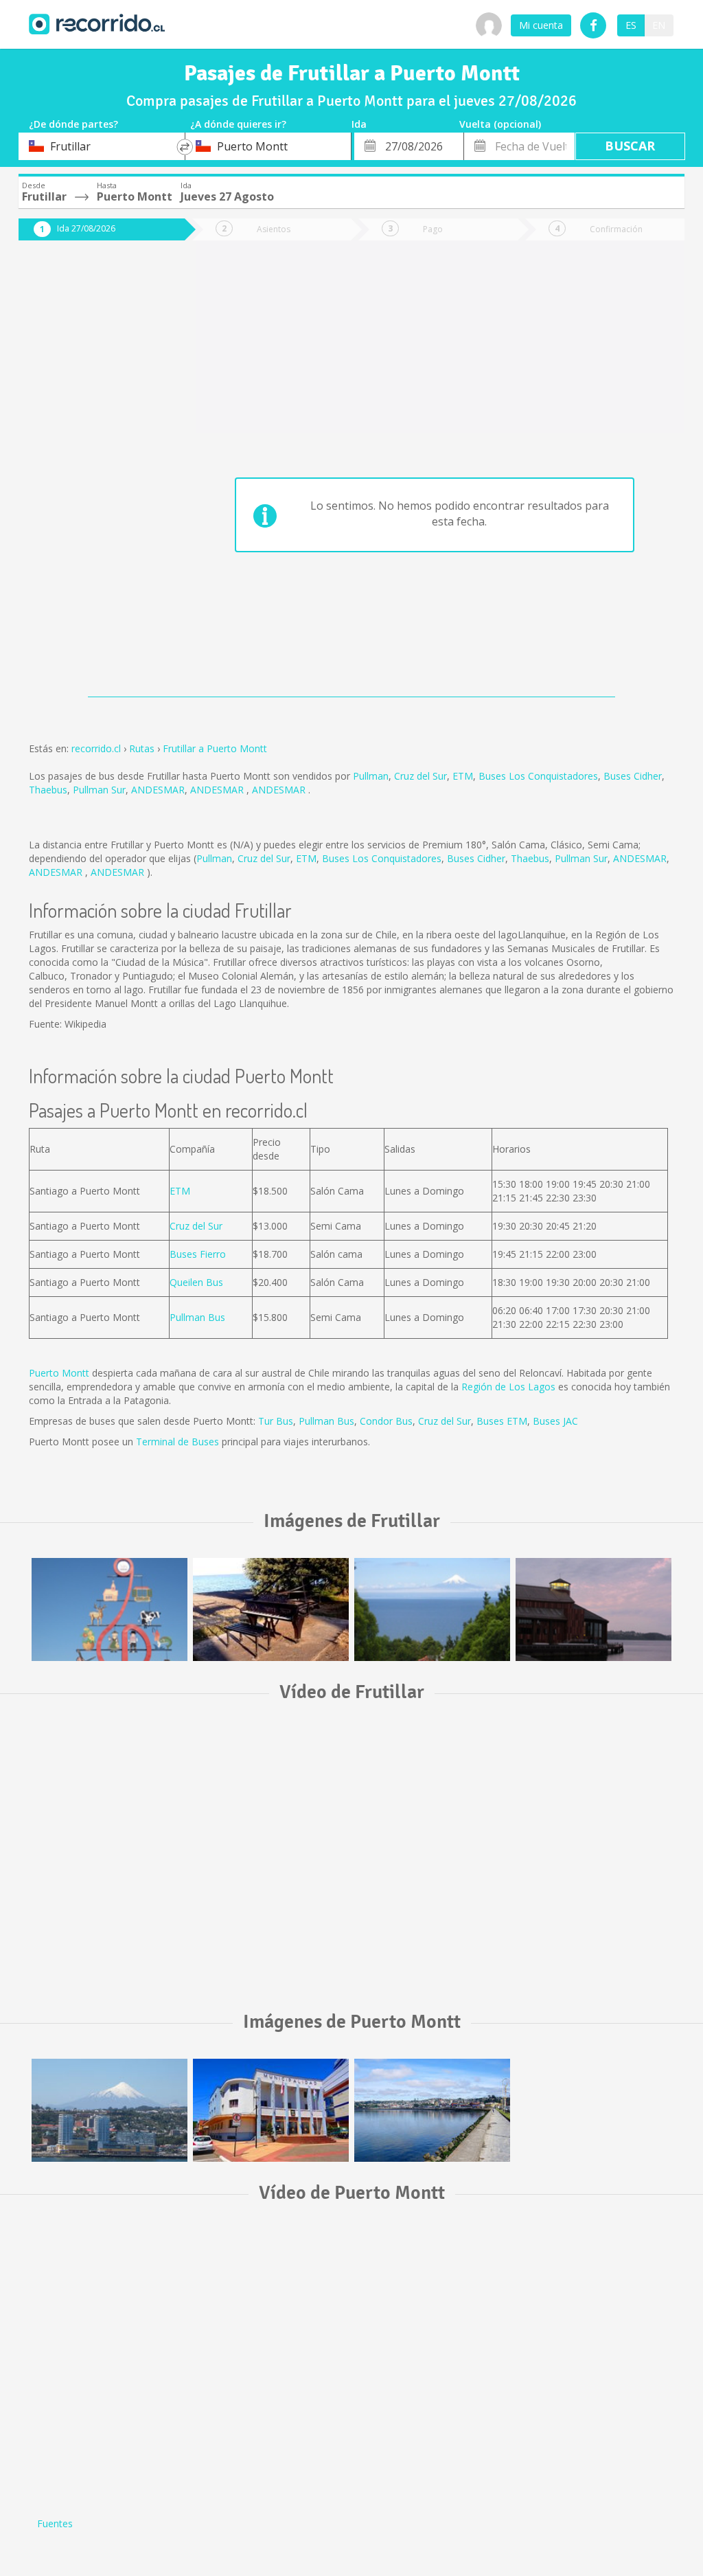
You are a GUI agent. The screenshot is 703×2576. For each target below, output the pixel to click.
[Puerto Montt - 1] (110, 2110)
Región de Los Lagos (508, 1387)
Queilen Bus (196, 1282)
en (659, 25)
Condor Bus (386, 1421)
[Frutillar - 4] (593, 1609)
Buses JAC (555, 1421)
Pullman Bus (197, 1317)
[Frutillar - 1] (110, 1609)
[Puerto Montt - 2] (271, 2110)
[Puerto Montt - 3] (432, 2110)
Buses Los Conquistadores (538, 776)
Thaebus (48, 790)
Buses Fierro (198, 1254)
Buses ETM (502, 1421)
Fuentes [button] (55, 2523)
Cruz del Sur (420, 776)
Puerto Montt (59, 1373)
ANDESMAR (158, 790)
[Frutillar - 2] (271, 1609)
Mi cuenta (541, 25)
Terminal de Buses (177, 1442)
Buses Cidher (633, 776)
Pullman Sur (99, 790)
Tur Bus (276, 1421)
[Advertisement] (92, 475)
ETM (463, 776)
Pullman (371, 776)
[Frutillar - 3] (432, 1609)
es (631, 25)
